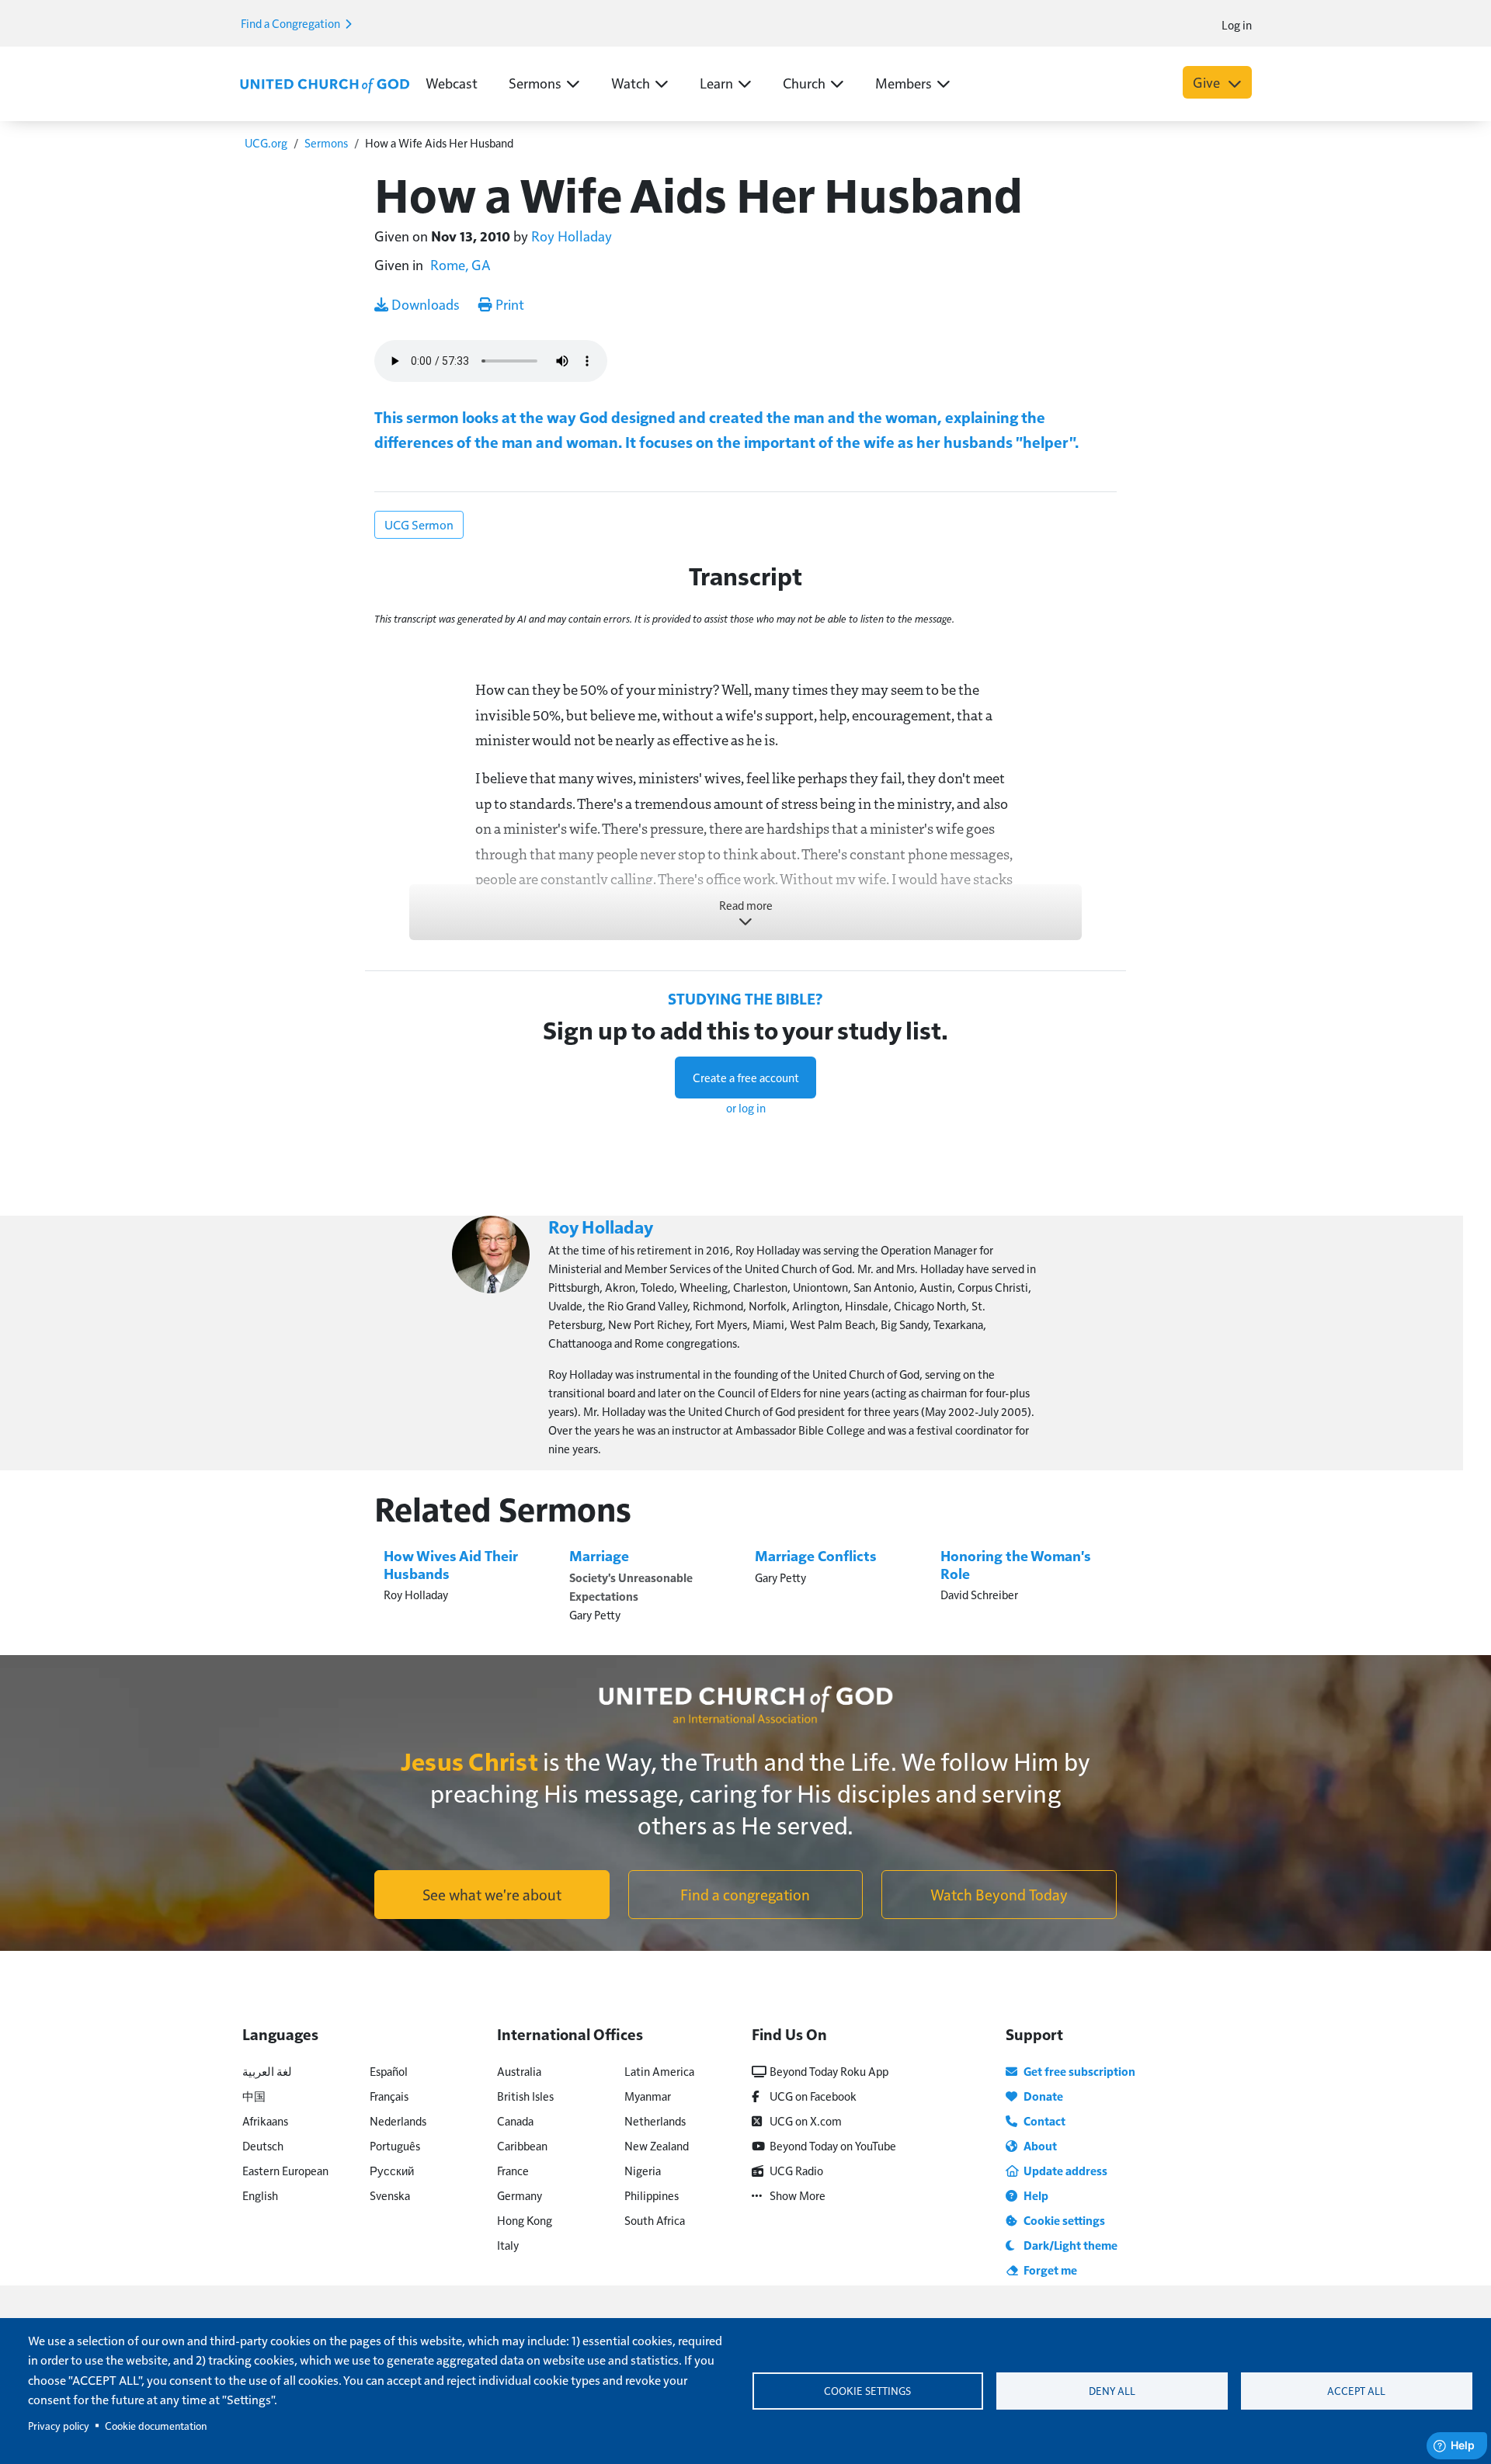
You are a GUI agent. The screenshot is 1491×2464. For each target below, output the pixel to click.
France (513, 2170)
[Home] (325, 84)
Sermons (326, 142)
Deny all (1112, 2391)
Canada (515, 2120)
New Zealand (657, 2145)
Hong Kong (525, 2220)
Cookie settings (867, 2391)
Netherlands (655, 2120)
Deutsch (263, 2145)
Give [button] (1208, 82)
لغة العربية (267, 2071)
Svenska (390, 2195)
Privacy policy (59, 2426)
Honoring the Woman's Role (1016, 1564)
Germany (520, 2195)
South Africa (655, 2220)
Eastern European (285, 2170)
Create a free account (746, 1077)
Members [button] (904, 83)
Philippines (652, 2195)
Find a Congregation (292, 23)
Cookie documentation (156, 2426)
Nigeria (643, 2170)
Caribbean (522, 2145)
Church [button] (804, 83)
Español (389, 2071)
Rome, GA (461, 264)
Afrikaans (265, 2120)
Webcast (452, 83)
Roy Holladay (572, 236)
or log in (746, 1107)
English (260, 2195)
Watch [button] (631, 83)
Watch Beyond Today (999, 1894)
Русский (392, 2170)
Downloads (424, 304)
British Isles (525, 2096)
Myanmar (648, 2096)
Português (395, 2145)
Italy (508, 2245)
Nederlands (398, 2120)
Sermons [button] (535, 83)
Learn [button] (716, 83)
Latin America (659, 2071)
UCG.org (266, 142)
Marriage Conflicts (816, 1555)
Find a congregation (745, 1894)
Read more (746, 905)
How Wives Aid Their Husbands (451, 1564)
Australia (519, 2071)
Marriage (599, 1555)
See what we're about (492, 1894)
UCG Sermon (419, 524)
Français (389, 2096)
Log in (1237, 24)
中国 (254, 2096)
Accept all (1356, 2391)
